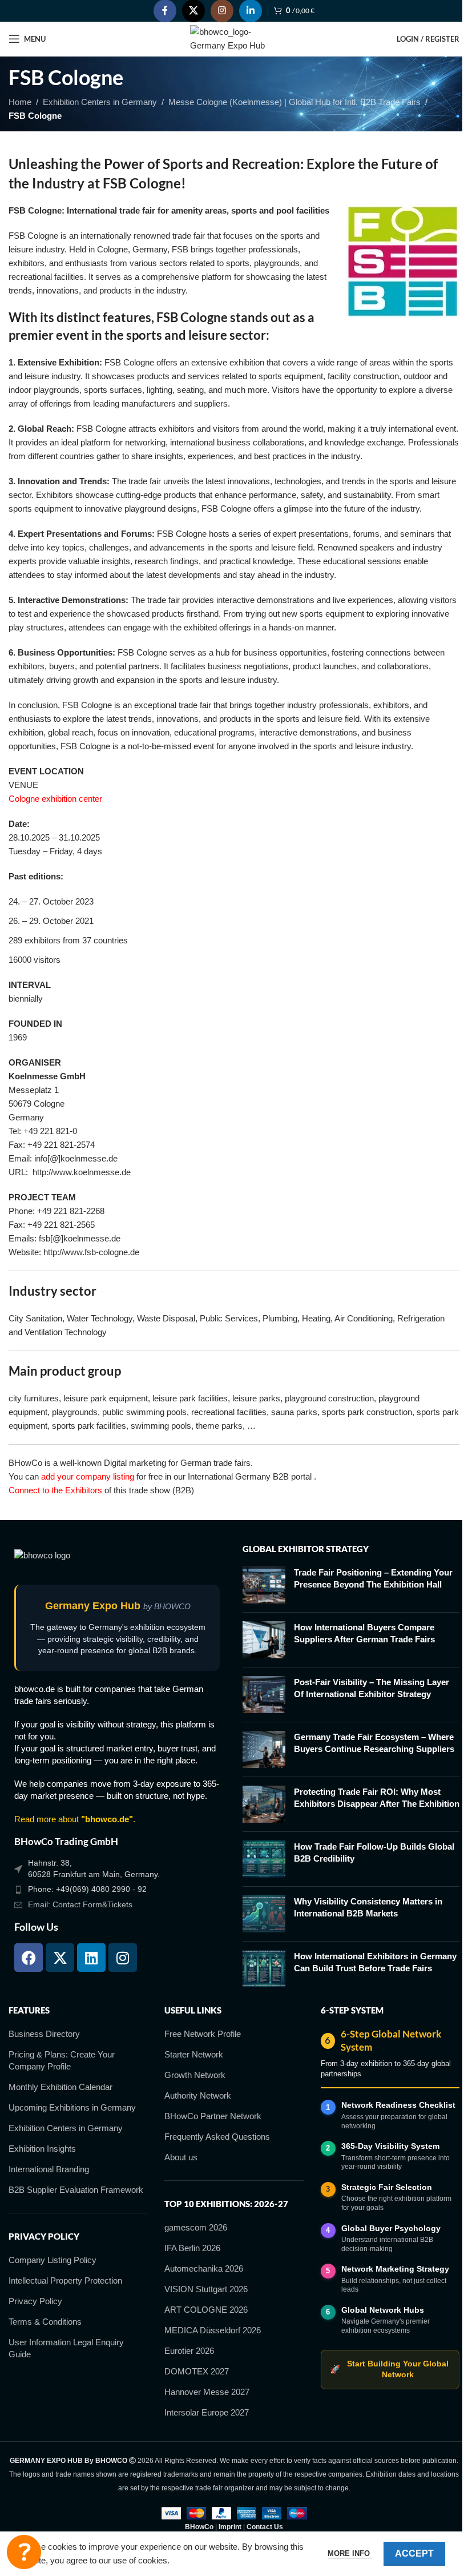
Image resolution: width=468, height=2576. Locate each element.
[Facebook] (29, 1958)
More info (350, 2553)
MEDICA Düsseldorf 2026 (213, 2330)
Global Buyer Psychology (391, 2228)
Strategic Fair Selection (387, 2187)
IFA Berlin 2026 (192, 2248)
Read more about (74, 1819)
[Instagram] (123, 1958)
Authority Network (198, 2095)
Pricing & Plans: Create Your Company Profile (62, 2060)
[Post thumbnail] (264, 1585)
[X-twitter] (60, 1958)
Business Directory (44, 2034)
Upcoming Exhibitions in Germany (72, 2107)
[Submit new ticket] (24, 2552)
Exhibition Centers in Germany (100, 102)
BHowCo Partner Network (213, 2116)
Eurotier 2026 (189, 2351)
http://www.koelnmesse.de (82, 1172)
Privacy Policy (35, 2301)
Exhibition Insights (42, 2149)
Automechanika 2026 (204, 2268)
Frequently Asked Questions (217, 2137)
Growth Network (195, 2075)
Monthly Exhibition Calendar (60, 2087)
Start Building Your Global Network (389, 2369)
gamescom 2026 (196, 2227)
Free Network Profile (203, 2034)
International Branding (49, 2169)
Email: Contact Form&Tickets (80, 1904)
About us (181, 2157)
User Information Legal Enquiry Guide (66, 2348)
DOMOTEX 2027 (197, 2371)
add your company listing (88, 1476)
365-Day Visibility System (390, 2146)
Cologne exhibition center (55, 799)
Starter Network (194, 2054)
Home (20, 102)
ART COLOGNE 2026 (206, 2310)
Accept (414, 2553)
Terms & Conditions (45, 2322)
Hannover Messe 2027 (207, 2392)
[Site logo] (234, 38)
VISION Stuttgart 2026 (206, 2289)
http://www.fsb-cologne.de (91, 1252)
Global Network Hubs (383, 2310)
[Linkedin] (91, 1958)
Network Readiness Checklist (398, 2105)
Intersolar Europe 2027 (207, 2412)
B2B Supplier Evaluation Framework (76, 2190)
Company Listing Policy (53, 2260)
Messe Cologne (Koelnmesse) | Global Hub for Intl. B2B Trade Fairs (294, 102)
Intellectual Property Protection (65, 2280)
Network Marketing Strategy (395, 2269)
